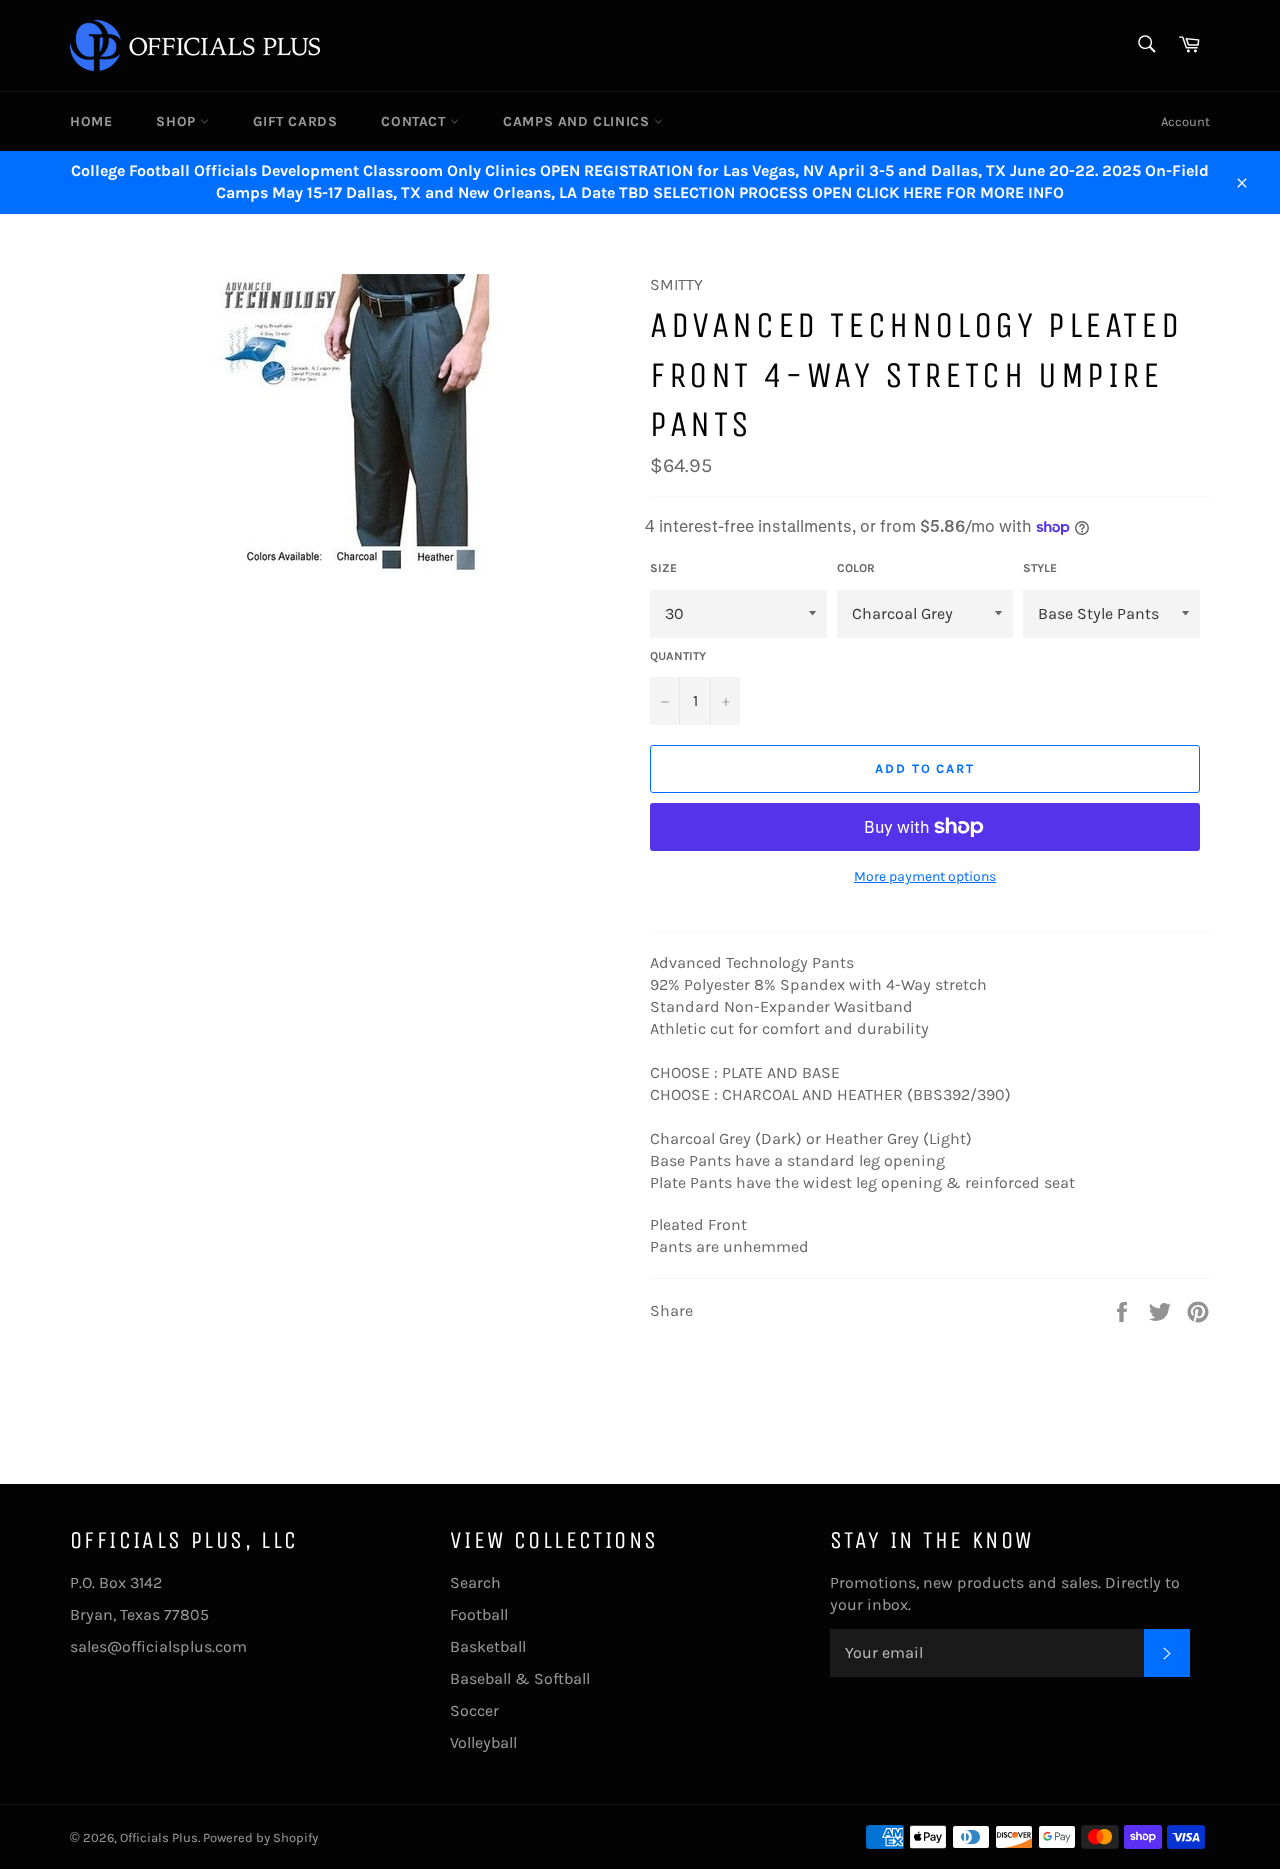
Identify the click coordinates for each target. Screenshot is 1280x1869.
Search (475, 1582)
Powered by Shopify (260, 1837)
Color (856, 568)
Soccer (474, 1710)
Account (1185, 121)
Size (663, 568)
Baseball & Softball (520, 1678)
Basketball (488, 1646)
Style (1040, 568)
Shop (178, 121)
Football (479, 1614)
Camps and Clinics (578, 121)
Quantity (678, 656)
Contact (415, 121)
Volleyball (483, 1742)
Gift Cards (295, 121)
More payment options (925, 876)
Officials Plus (159, 1837)
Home (91, 121)
